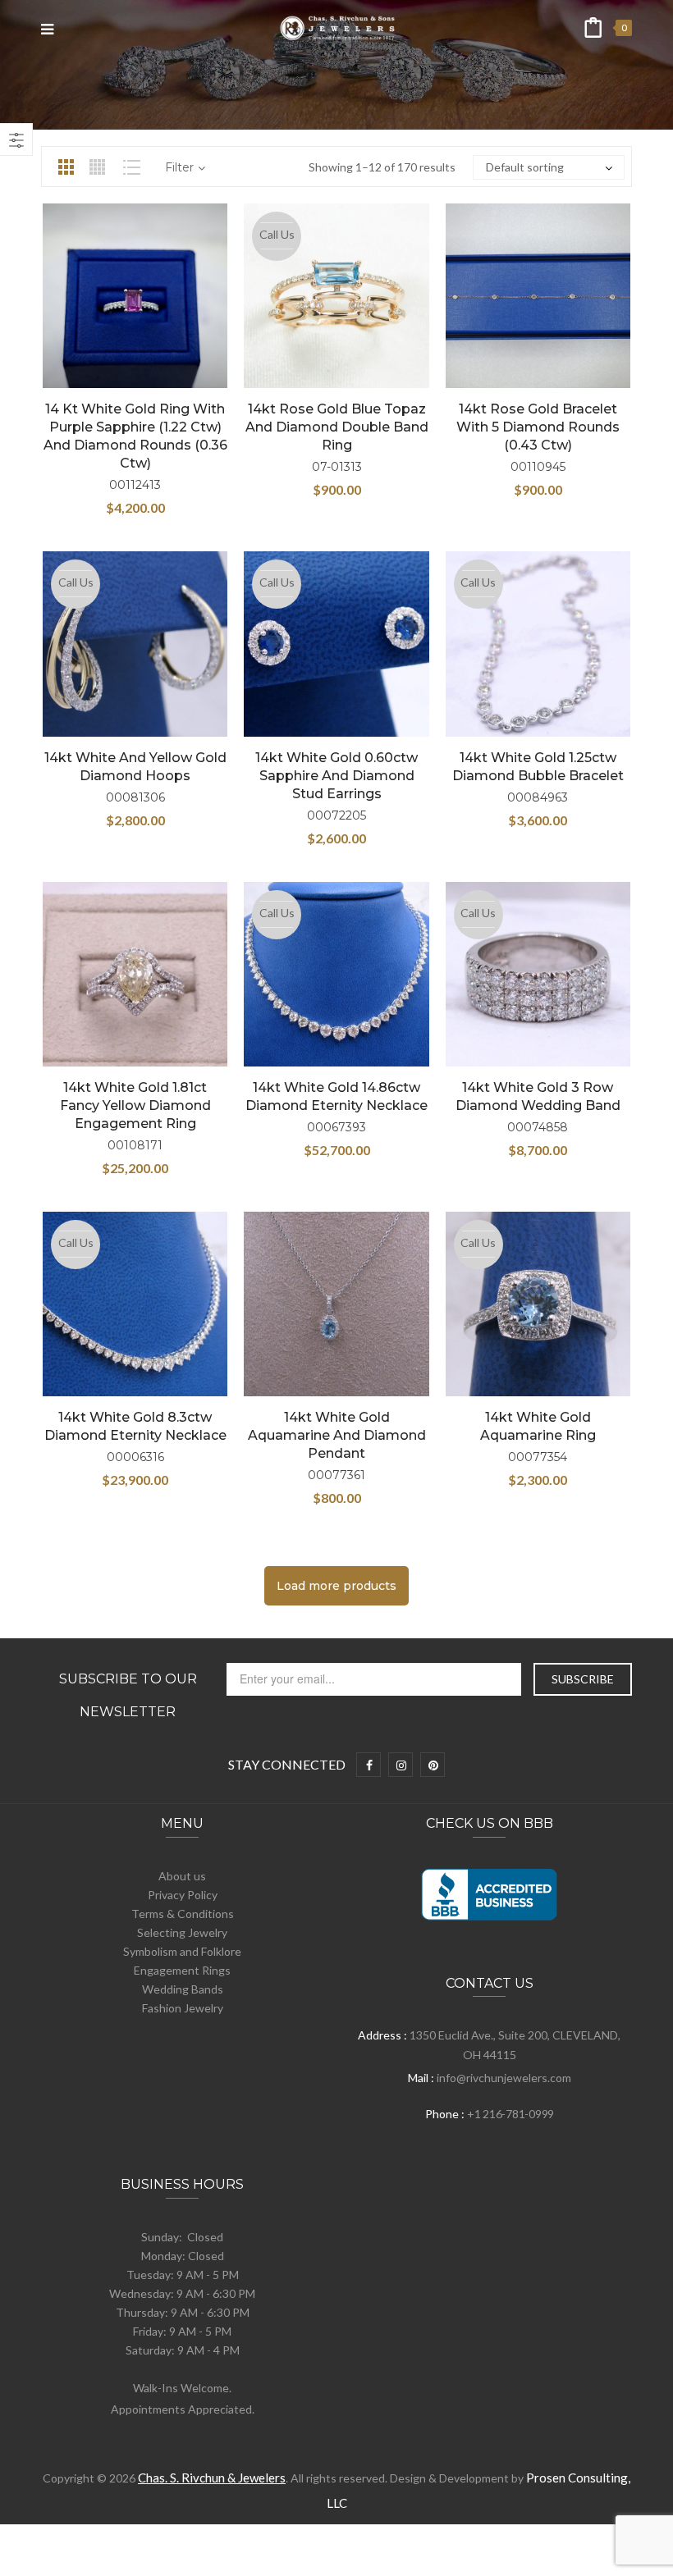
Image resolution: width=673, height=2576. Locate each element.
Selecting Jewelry (182, 1932)
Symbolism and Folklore (182, 1951)
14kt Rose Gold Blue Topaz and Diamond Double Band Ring (337, 427)
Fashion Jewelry (183, 2008)
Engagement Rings (182, 1970)
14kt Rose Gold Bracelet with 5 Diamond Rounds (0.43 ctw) (538, 427)
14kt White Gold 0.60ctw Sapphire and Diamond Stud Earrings (336, 776)
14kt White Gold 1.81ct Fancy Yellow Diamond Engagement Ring (135, 1105)
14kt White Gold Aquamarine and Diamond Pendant (337, 1435)
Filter (179, 167)
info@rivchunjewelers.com (504, 2078)
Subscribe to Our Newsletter (128, 1695)
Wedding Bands (183, 1989)
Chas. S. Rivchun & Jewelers (212, 2478)
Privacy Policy (183, 1895)
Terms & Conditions (183, 1914)
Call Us (277, 234)
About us (182, 1876)
